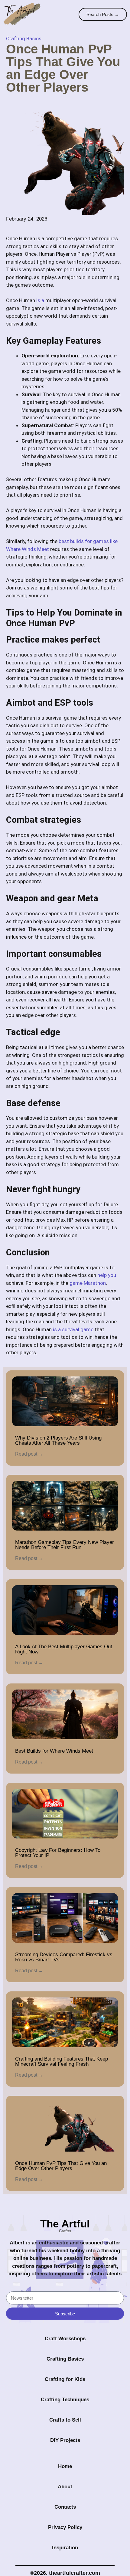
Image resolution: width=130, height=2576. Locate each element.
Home (65, 2466)
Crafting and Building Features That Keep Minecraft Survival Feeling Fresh (62, 2061)
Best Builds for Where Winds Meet (54, 1751)
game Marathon (88, 1283)
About (65, 2487)
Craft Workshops (65, 2339)
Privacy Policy (65, 2527)
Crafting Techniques (65, 2400)
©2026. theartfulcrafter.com (65, 2573)
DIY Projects (65, 2440)
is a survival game (73, 1329)
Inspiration (65, 2548)
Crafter (65, 2231)
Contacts (65, 2507)
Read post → (29, 1454)
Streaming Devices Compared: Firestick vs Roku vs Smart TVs (64, 1957)
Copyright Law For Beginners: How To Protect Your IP (58, 1853)
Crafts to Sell (65, 2420)
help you (107, 1275)
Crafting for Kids (65, 2379)
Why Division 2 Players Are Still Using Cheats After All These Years (58, 1440)
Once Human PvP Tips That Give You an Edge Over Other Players (61, 2166)
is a (40, 300)
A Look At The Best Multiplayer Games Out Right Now (64, 1649)
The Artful (65, 2224)
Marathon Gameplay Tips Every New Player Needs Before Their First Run (65, 1545)
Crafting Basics (24, 39)
